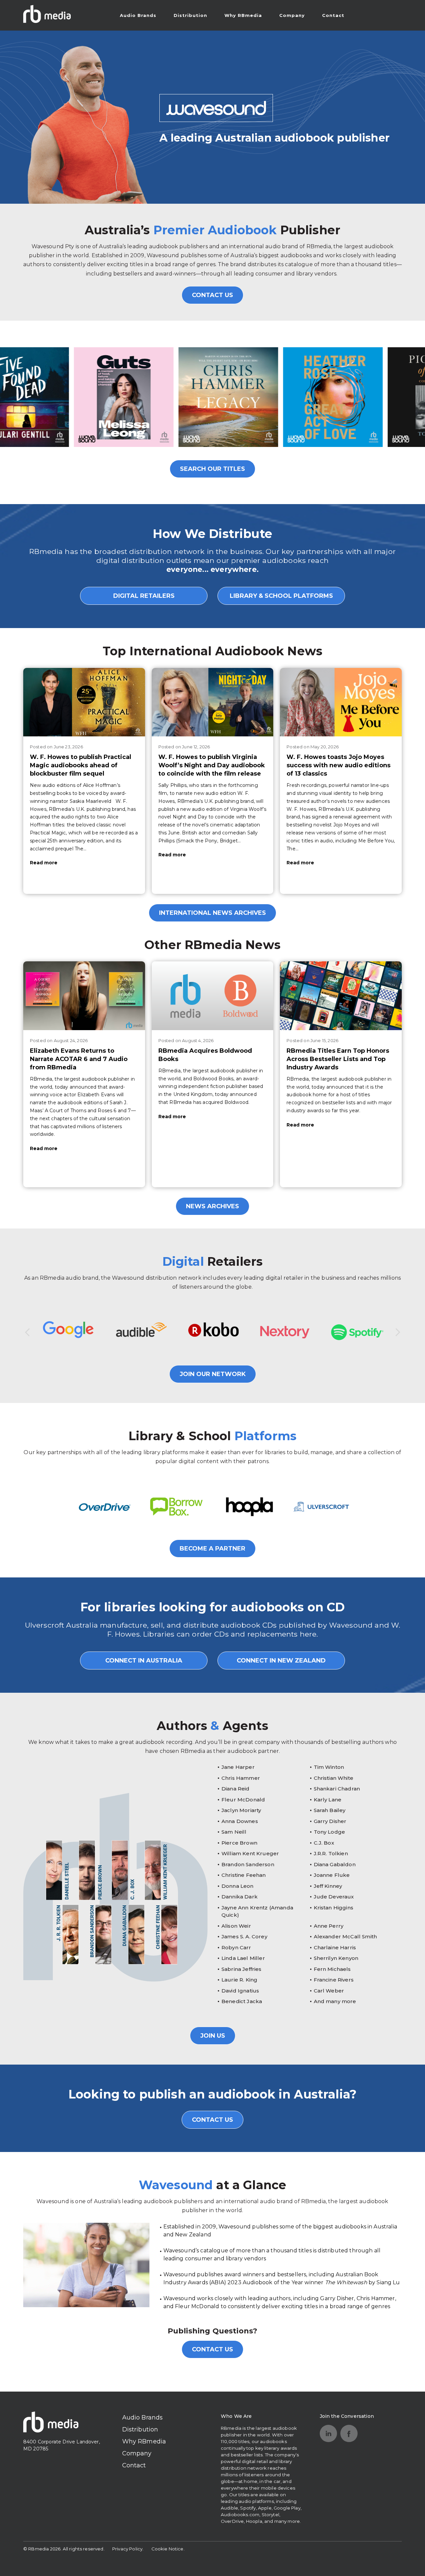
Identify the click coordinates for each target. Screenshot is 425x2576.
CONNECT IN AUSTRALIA (144, 1661)
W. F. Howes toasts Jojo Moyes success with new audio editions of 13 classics (339, 765)
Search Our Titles (212, 469)
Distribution (190, 15)
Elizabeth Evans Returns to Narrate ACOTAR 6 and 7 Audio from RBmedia (79, 1059)
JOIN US (213, 2036)
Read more (44, 863)
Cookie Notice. (168, 2549)
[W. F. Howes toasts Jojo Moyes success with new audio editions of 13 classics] (341, 702)
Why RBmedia (243, 15)
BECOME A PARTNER (212, 1549)
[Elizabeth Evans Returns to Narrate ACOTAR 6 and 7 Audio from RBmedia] (84, 996)
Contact (333, 15)
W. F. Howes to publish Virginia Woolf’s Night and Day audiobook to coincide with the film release (212, 765)
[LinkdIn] (328, 2433)
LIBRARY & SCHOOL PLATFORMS (281, 596)
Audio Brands (138, 15)
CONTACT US (212, 295)
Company (292, 15)
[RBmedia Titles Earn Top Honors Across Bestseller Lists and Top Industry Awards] (341, 996)
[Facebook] (349, 2433)
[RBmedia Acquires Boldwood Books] (213, 996)
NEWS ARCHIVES (212, 1206)
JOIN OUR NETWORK (213, 1374)
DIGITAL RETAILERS (144, 596)
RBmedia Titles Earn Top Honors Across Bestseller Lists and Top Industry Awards (338, 1059)
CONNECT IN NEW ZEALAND (281, 1661)
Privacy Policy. (128, 2549)
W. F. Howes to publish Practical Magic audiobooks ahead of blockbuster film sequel (81, 765)
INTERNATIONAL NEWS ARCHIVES (212, 913)
